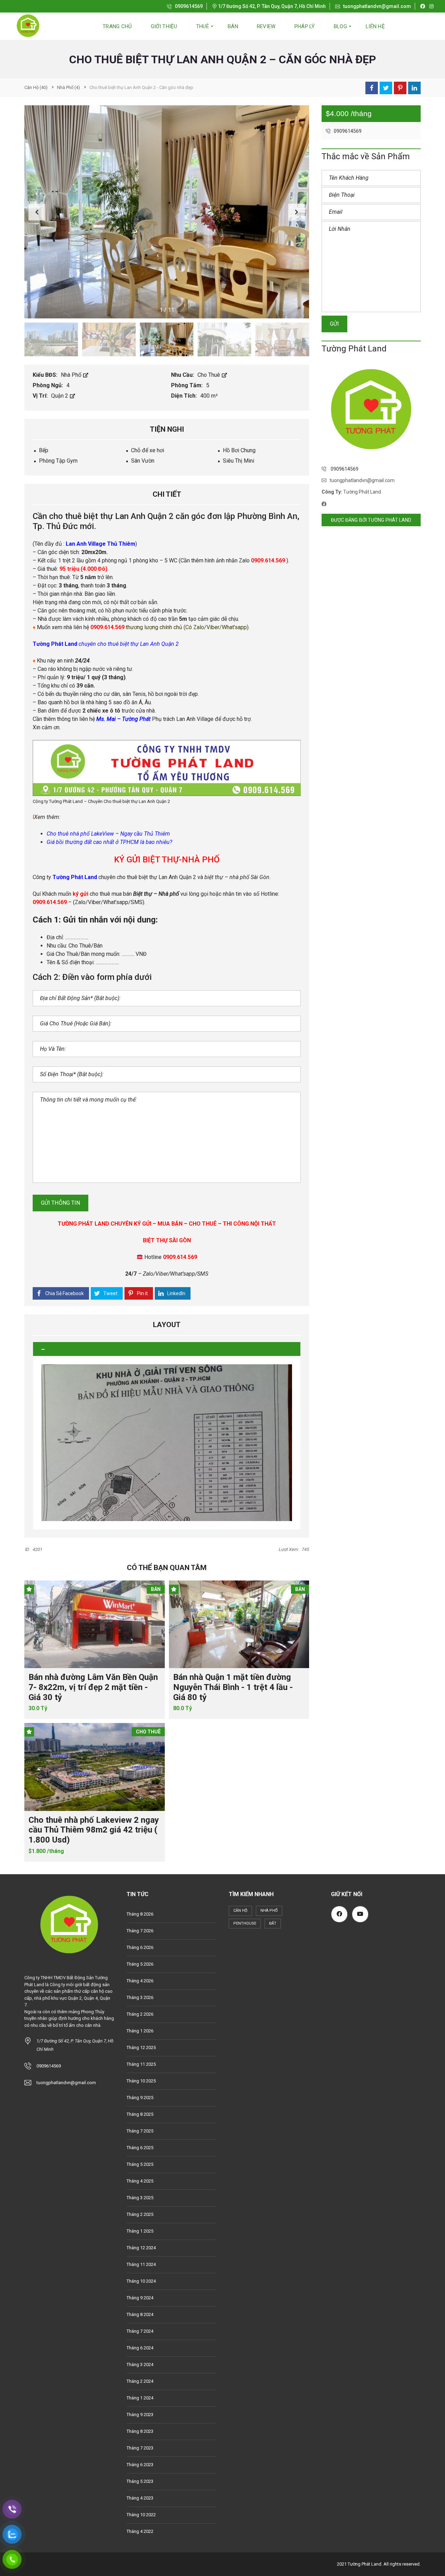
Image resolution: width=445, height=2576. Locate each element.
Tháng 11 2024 (141, 2264)
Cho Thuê (209, 375)
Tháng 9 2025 (140, 2098)
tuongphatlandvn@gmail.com (377, 6)
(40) (36, 87)
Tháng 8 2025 (140, 2114)
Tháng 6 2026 (140, 1947)
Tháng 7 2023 (140, 2448)
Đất (273, 1923)
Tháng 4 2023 (140, 2498)
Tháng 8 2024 (140, 2314)
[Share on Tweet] (386, 88)
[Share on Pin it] (400, 88)
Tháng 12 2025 (141, 2047)
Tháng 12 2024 (141, 2248)
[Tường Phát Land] (28, 26)
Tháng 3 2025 (140, 2198)
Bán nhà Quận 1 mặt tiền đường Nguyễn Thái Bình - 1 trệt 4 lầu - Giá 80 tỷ (233, 1687)
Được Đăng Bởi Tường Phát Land (371, 520)
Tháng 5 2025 (140, 2164)
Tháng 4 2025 (140, 2181)
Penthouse (245, 1923)
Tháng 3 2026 (140, 1997)
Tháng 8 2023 (140, 2431)
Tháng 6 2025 (140, 2148)
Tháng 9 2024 (140, 2298)
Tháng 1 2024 (140, 2398)
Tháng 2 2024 (140, 2381)
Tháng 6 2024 (140, 2348)
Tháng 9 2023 (140, 2415)
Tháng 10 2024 (141, 2281)
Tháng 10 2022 (141, 2515)
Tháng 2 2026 (140, 2014)
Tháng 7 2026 (140, 1931)
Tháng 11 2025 (141, 2064)
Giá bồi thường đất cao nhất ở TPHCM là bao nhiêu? (109, 842)
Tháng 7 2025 (140, 2131)
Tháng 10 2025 (141, 2081)
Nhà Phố (72, 375)
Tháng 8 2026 (140, 1914)
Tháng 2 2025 (140, 2214)
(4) (68, 87)
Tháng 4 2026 (140, 1981)
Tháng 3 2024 (140, 2364)
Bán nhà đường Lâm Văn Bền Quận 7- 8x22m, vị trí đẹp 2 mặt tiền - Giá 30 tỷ (93, 1687)
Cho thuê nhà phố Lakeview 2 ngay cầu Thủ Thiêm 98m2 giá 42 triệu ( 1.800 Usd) (94, 1830)
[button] (297, 212)
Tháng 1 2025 (140, 2231)
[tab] (167, 1349)
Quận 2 (60, 396)
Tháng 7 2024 (140, 2331)
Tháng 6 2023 (140, 2465)
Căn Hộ (240, 1911)
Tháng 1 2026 (140, 2031)
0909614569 (188, 6)
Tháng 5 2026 (140, 1964)
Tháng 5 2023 (140, 2481)
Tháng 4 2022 (140, 2531)
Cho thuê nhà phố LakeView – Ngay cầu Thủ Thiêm (108, 834)
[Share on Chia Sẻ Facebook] (372, 88)
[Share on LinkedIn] (414, 88)
